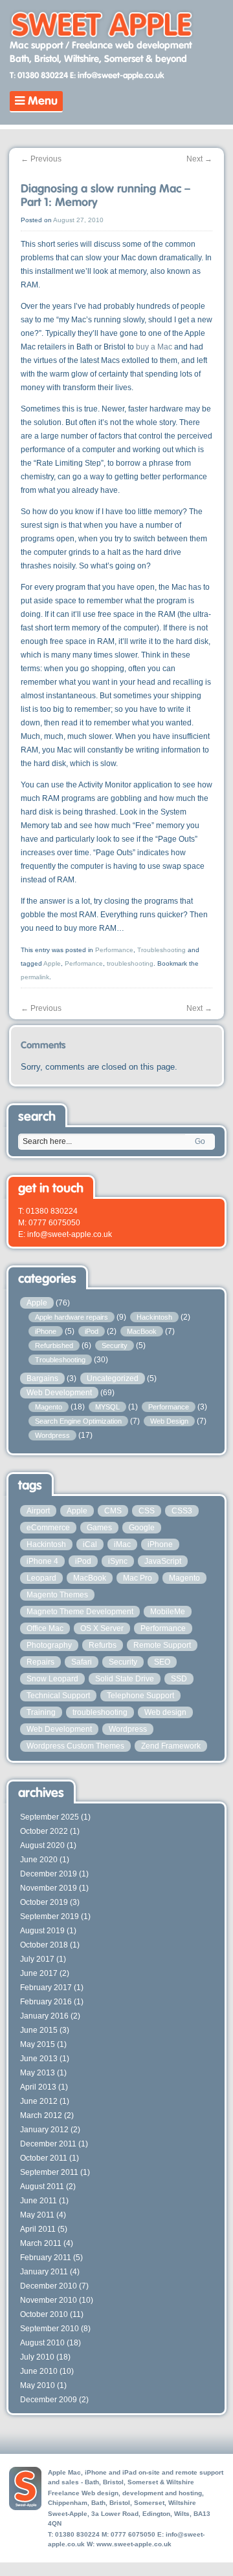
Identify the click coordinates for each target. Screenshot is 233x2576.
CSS (147, 1511)
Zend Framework (171, 1746)
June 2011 (39, 2201)
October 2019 (44, 1902)
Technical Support (58, 1696)
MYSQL (107, 1407)
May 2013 (38, 2073)
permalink (35, 977)
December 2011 (48, 2144)
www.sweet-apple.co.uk (134, 2544)
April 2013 (38, 2087)
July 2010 (37, 2357)
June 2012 (39, 2101)
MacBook (142, 1331)
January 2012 (44, 2130)
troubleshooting (130, 963)
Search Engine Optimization (78, 1421)
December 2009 (49, 2400)
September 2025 (50, 1817)
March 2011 (41, 2243)
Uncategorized (113, 1378)
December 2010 (49, 2286)
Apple (52, 963)
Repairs (40, 1662)
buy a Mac (154, 347)
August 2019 (42, 1931)
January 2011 (44, 2272)
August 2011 (42, 2186)
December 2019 (49, 1874)
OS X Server (102, 1628)
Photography (49, 1645)
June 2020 (39, 1860)
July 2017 (37, 1959)
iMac (122, 1544)
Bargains (42, 1378)
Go (200, 1141)
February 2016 (46, 2002)
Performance (114, 950)
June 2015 (39, 2030)
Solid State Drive (125, 1679)
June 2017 (39, 1973)
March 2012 (41, 2115)
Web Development (59, 1393)
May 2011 (37, 2215)
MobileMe (168, 1612)
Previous (41, 159)
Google (142, 1528)
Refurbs (103, 1645)
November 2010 (49, 2300)
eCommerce (48, 1528)
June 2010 (39, 2371)
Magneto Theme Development (80, 1612)
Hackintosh (154, 1317)
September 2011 (49, 2172)
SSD (179, 1679)
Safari (82, 1662)
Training (41, 1712)
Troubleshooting (161, 950)
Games (99, 1528)
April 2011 (38, 2229)
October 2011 (44, 2158)
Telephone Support (140, 1696)
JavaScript (163, 1561)
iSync (118, 1561)
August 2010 (42, 2343)
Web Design (169, 1421)
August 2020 (42, 1845)
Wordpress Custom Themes (75, 1746)
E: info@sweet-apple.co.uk (117, 76)
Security (115, 1345)
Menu (41, 101)
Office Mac (45, 1628)
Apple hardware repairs (72, 1317)
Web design (165, 1712)
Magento (49, 1407)
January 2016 (44, 2016)
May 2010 (38, 2385)
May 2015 (38, 2044)
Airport (38, 1511)
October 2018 (44, 1945)
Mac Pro (138, 1578)
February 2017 (46, 1988)
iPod (92, 1331)
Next (199, 159)
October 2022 (44, 1831)
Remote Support (162, 1645)
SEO (162, 1662)
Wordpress (52, 1435)
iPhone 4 (42, 1561)
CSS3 (182, 1511)
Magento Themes (57, 1595)
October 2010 (44, 2314)
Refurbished (54, 1345)
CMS (113, 1511)
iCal (90, 1544)
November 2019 (49, 1888)
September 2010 (50, 2329)
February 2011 (46, 2258)
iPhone (46, 1331)
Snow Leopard (52, 1679)
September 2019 (50, 1916)
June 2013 (39, 2059)
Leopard (41, 1578)
